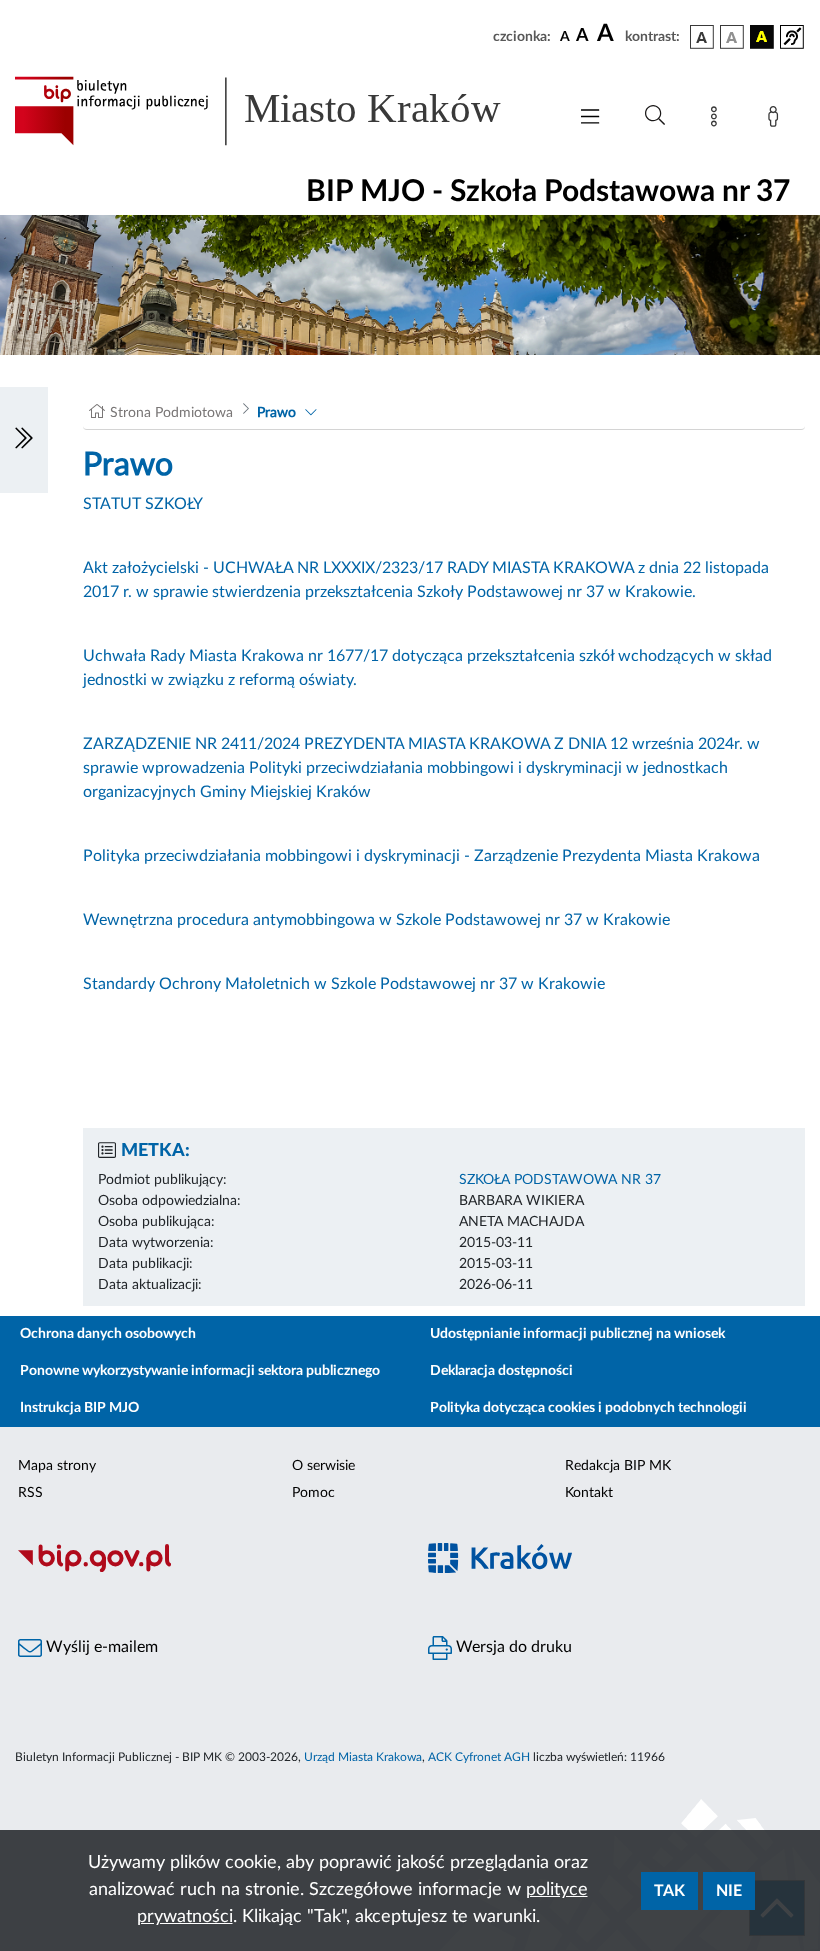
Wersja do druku (512, 1647)
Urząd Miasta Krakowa (363, 1757)
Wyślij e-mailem (100, 1647)
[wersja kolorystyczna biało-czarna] (732, 37)
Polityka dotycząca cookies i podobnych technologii (588, 1408)
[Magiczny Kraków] (615, 1569)
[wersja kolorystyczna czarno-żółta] (762, 37)
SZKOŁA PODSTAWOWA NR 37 (560, 1180)
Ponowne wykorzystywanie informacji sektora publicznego (200, 1371)
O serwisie (323, 1466)
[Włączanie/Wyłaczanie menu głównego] (590, 118)
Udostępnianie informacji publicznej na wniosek (577, 1334)
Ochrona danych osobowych (108, 1334)
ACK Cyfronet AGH (479, 1757)
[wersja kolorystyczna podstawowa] (702, 37)
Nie (729, 1891)
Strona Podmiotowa (171, 413)
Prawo (276, 413)
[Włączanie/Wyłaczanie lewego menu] (24, 440)
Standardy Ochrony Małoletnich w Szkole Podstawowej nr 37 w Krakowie (344, 984)
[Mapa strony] (718, 120)
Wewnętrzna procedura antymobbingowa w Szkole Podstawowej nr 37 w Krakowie (376, 920)
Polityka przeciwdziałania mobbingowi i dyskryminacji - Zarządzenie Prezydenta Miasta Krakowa (421, 856)
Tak (669, 1891)
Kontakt (589, 1493)
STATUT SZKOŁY (143, 504)
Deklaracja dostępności (501, 1371)
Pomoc (313, 1493)
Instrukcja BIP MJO (79, 1408)
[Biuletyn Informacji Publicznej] (205, 1569)
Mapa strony (57, 1466)
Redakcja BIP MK (618, 1466)
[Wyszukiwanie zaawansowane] (655, 116)
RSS (30, 1493)
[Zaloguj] (777, 120)
